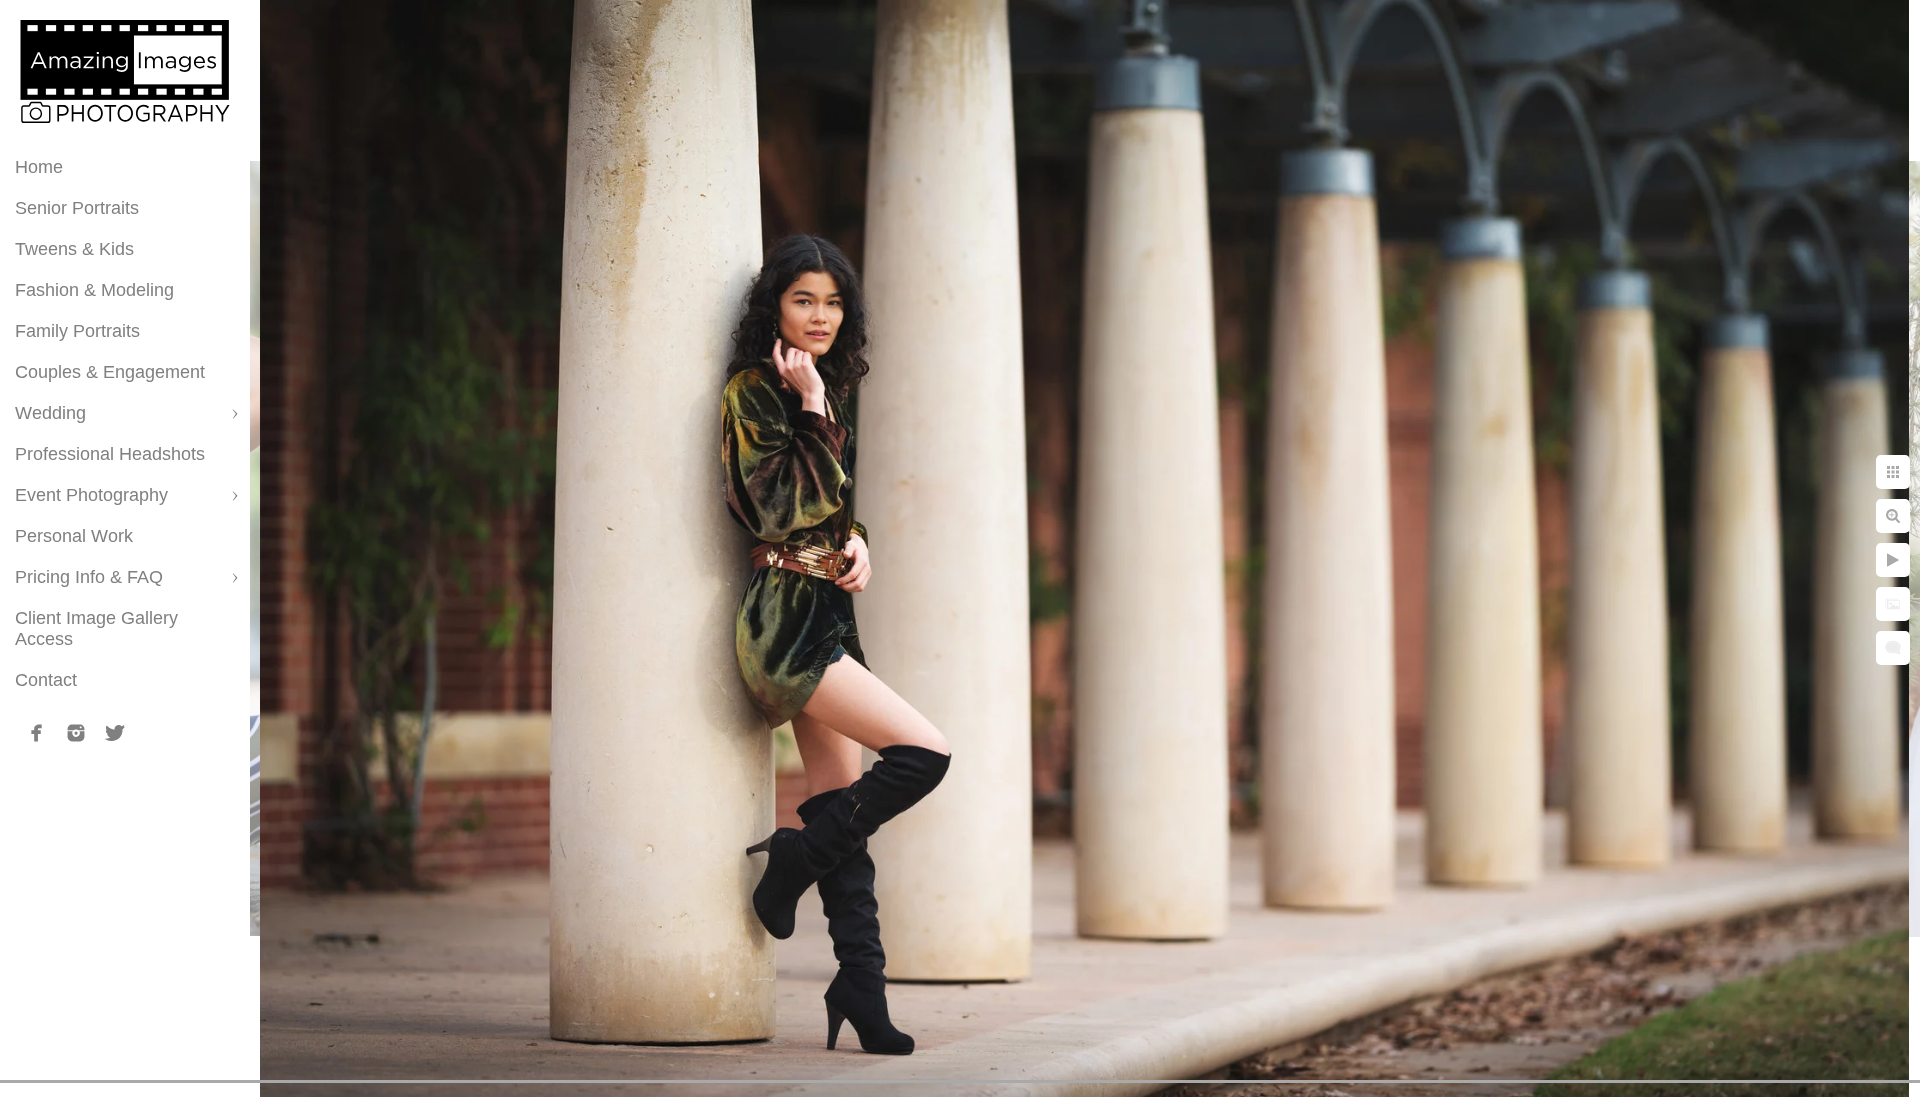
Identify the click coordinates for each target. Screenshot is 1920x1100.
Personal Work (74, 536)
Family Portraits (77, 331)
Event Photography (91, 495)
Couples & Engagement (110, 372)
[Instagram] (76, 733)
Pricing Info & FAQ (89, 577)
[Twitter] (115, 733)
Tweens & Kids (74, 249)
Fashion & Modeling (94, 290)
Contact (46, 680)
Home (39, 167)
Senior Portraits (77, 208)
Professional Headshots (110, 454)
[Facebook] (37, 733)
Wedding (50, 413)
